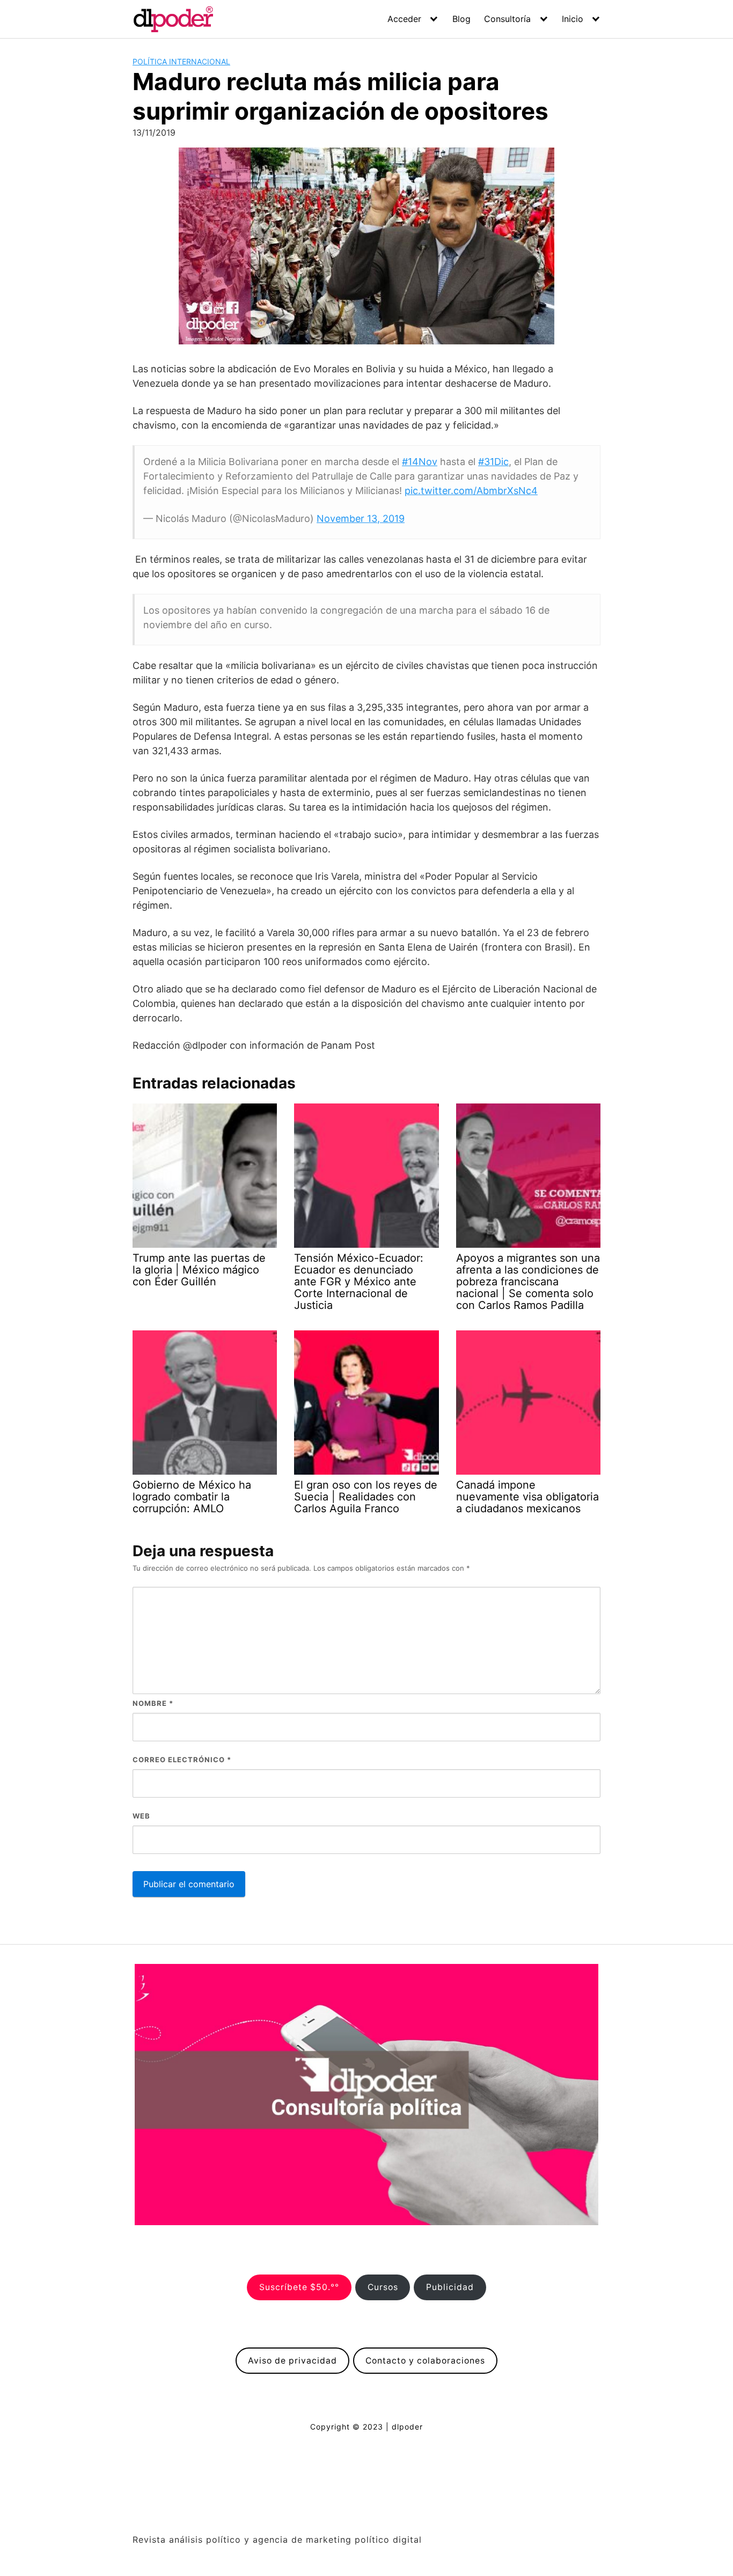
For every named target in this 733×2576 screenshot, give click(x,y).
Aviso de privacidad (292, 2361)
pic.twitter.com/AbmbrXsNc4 (471, 491)
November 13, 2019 (361, 518)
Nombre (153, 1703)
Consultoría (507, 19)
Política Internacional (181, 61)
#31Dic (493, 462)
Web (141, 1816)
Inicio (573, 19)
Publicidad (450, 2287)
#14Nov (420, 462)
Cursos (383, 2287)
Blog (461, 19)
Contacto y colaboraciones (425, 2361)
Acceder (404, 19)
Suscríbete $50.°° (299, 2287)
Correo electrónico (182, 1760)
